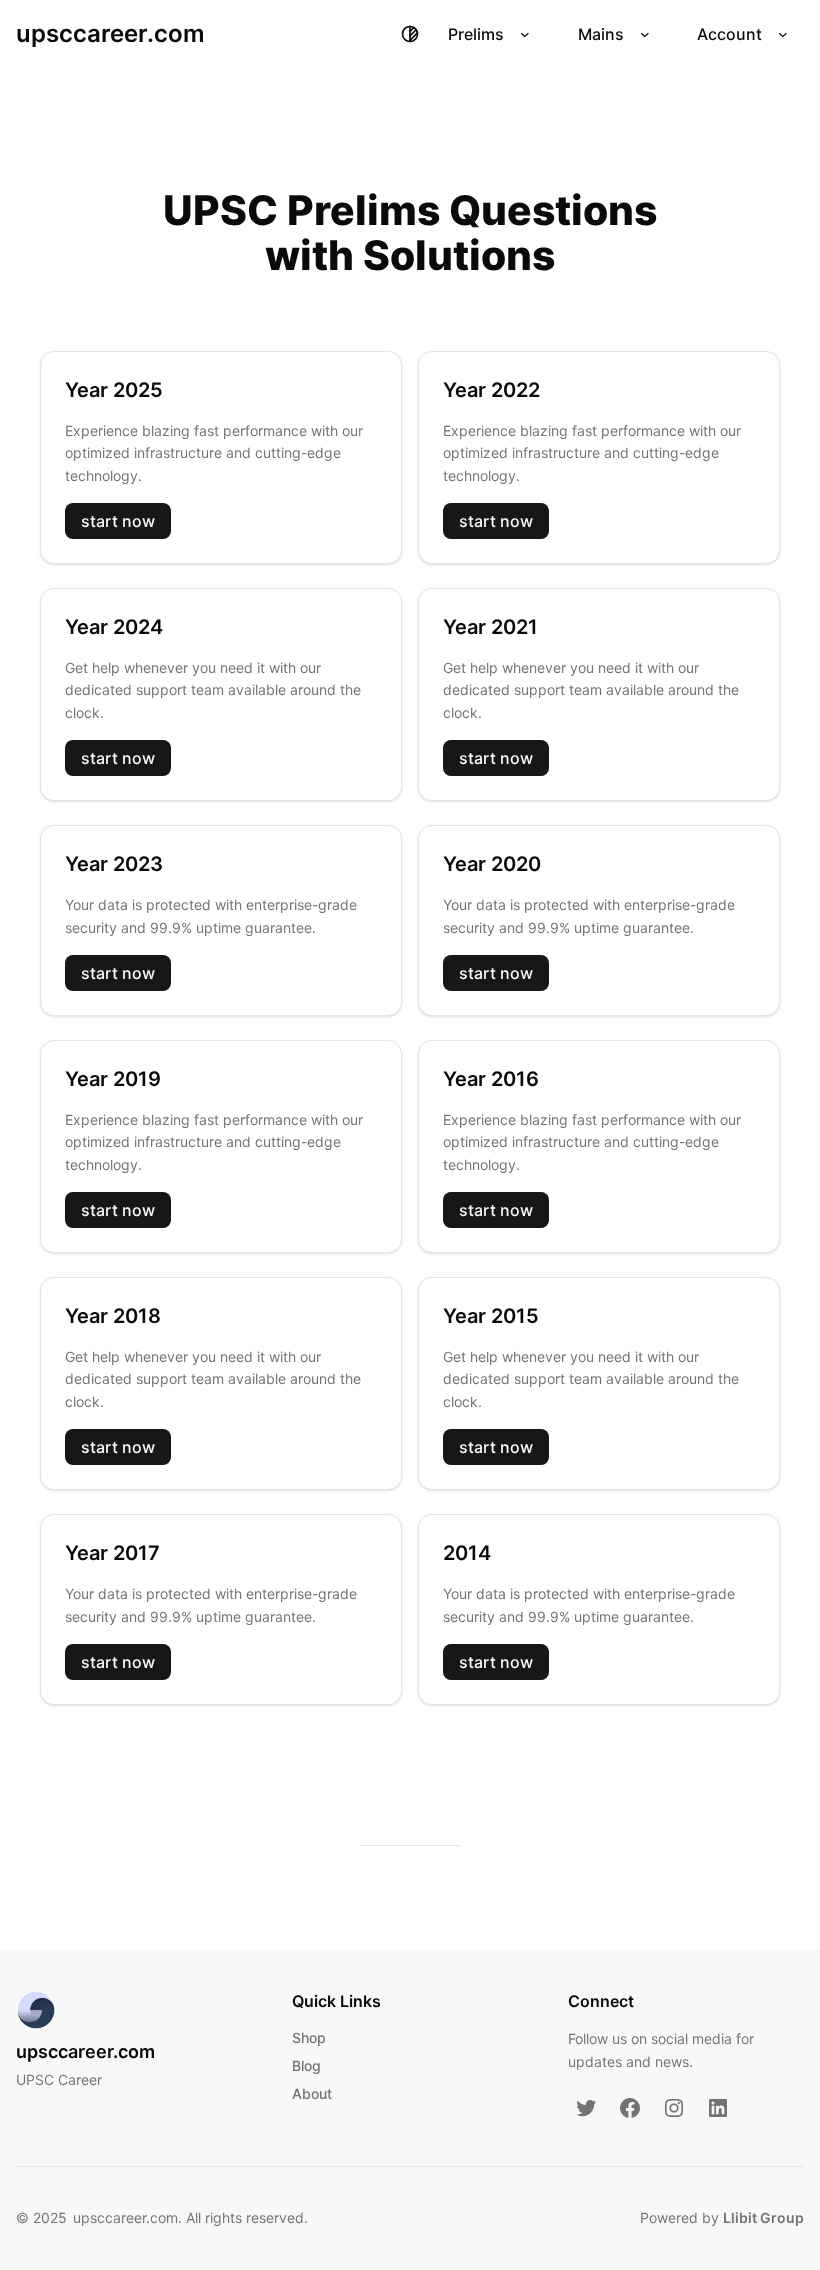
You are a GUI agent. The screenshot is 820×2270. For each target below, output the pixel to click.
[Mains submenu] (645, 34)
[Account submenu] (783, 34)
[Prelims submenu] (525, 34)
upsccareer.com (110, 33)
